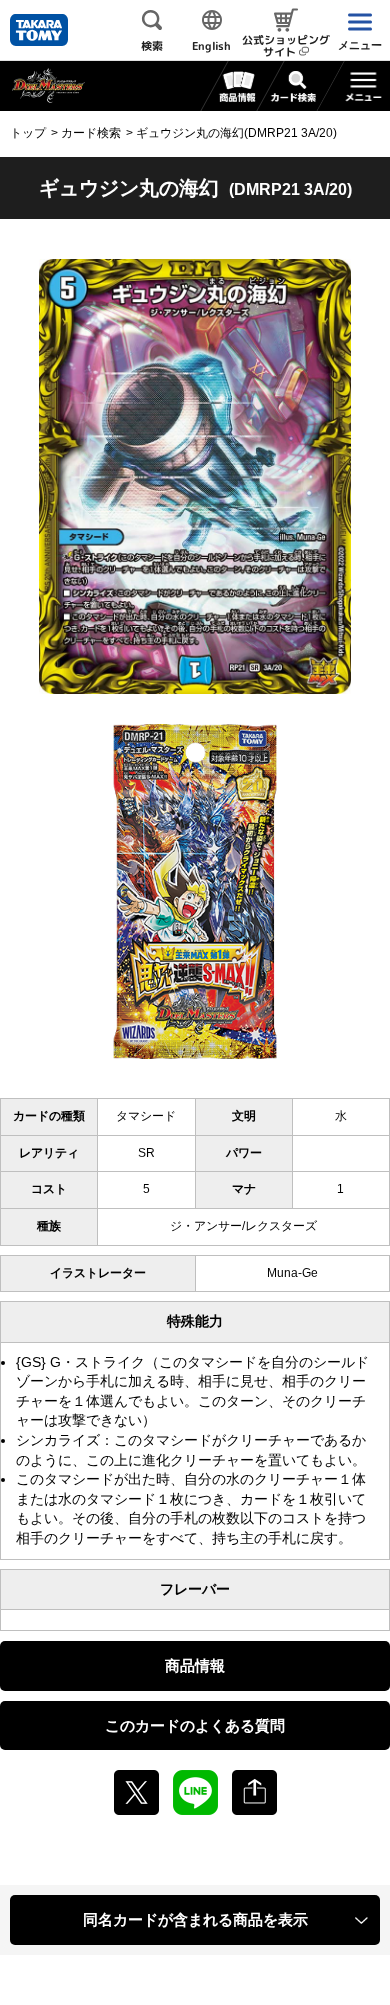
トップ (28, 133)
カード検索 (91, 133)
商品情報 (195, 1665)
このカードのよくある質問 (195, 1725)
